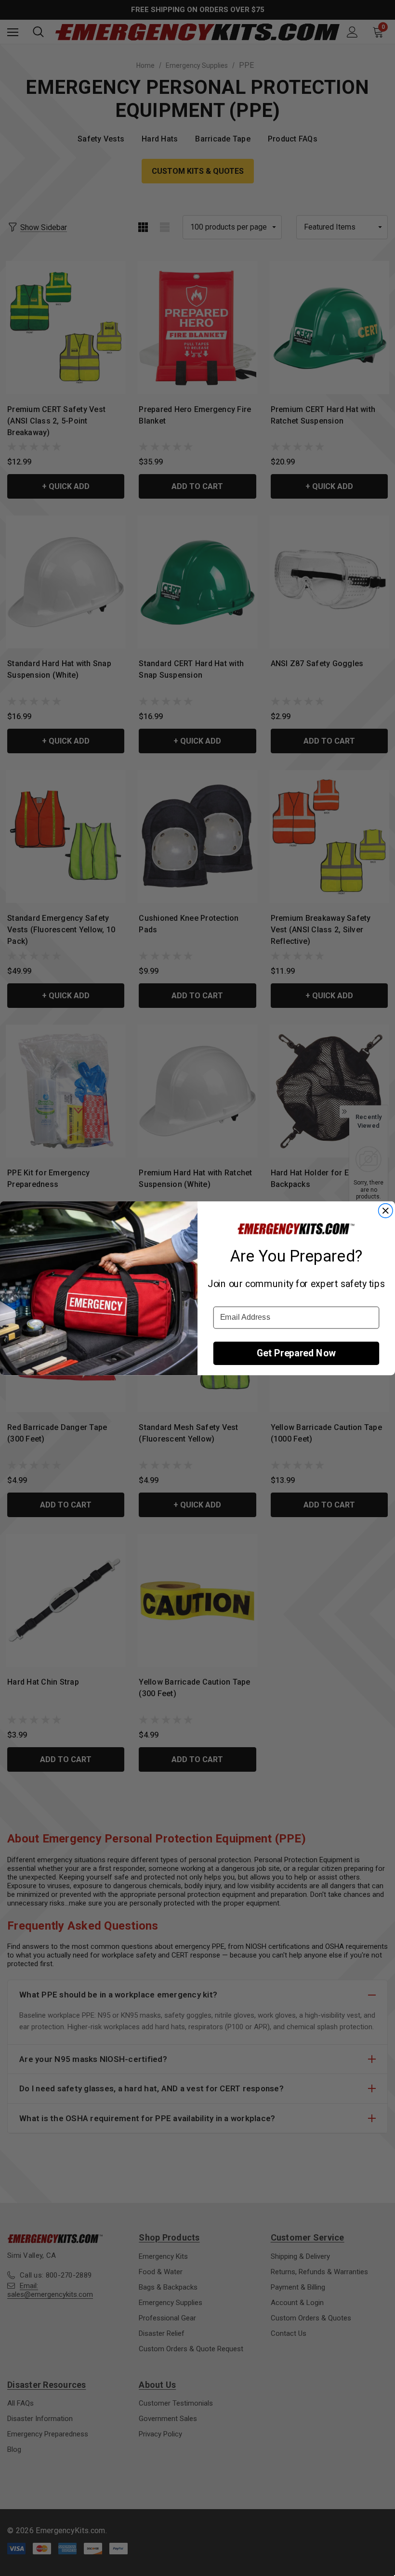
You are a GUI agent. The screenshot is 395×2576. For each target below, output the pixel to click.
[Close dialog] (385, 1211)
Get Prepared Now (296, 1353)
